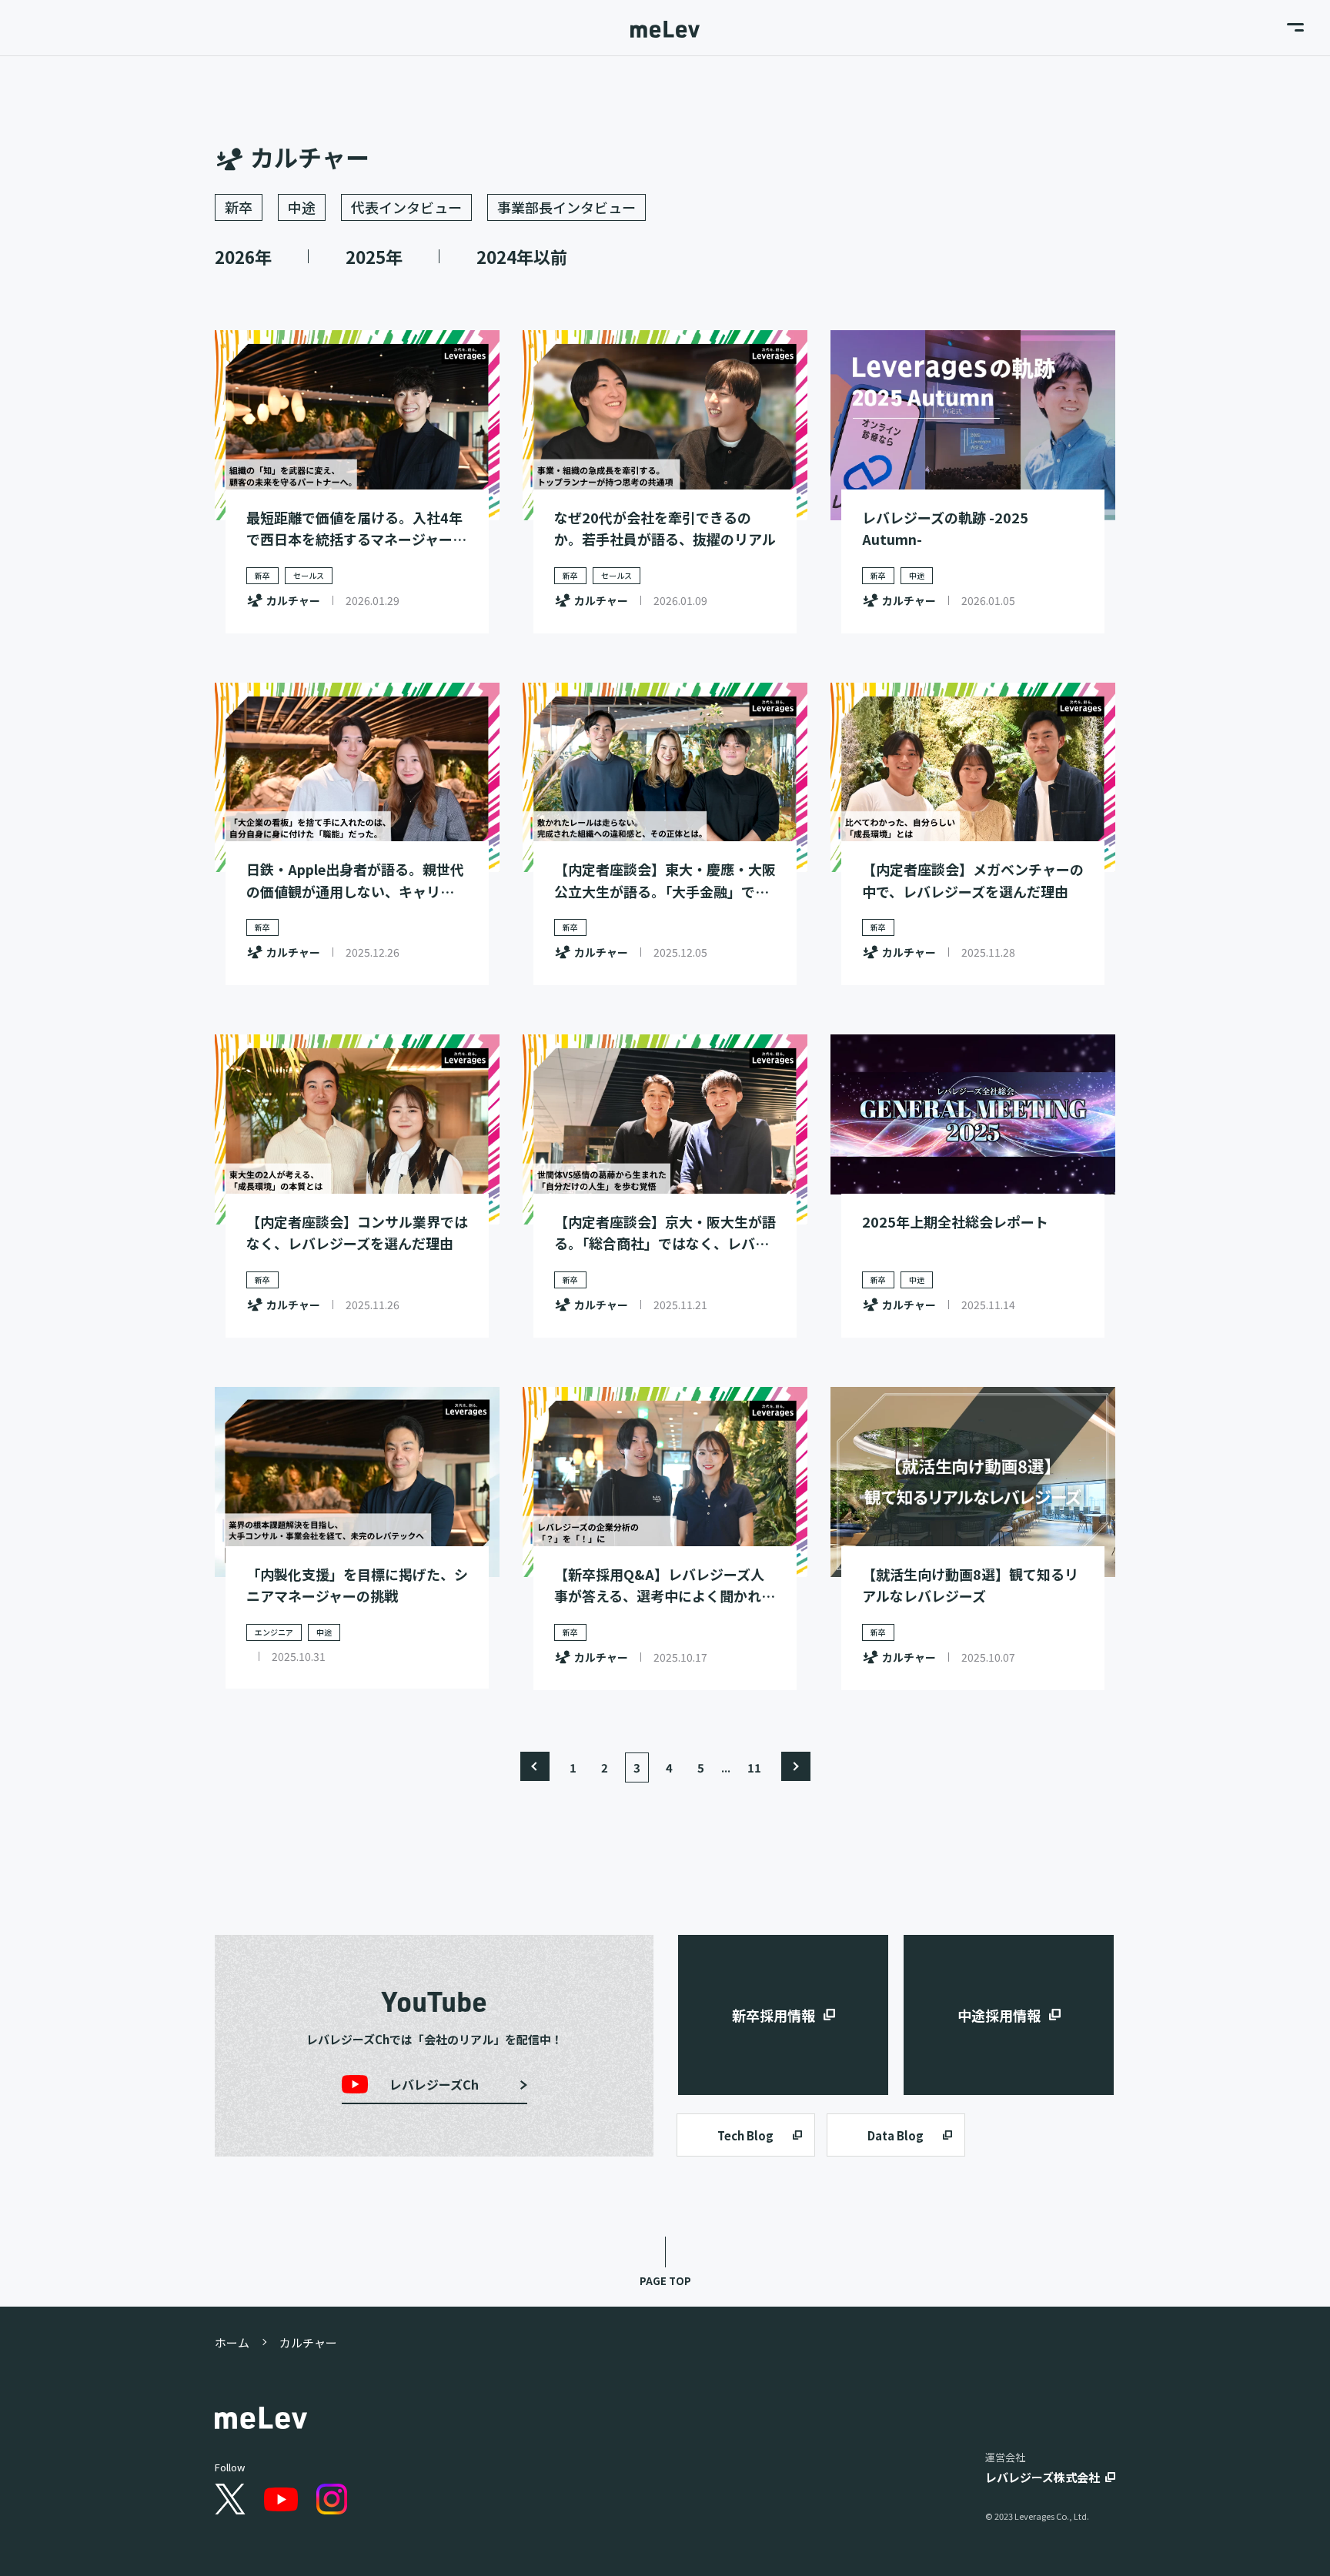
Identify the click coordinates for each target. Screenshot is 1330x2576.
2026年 (243, 256)
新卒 (239, 207)
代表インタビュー (406, 207)
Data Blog (896, 2135)
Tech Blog (745, 2135)
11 (754, 1767)
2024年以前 (522, 256)
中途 (302, 207)
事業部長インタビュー (566, 207)
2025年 (374, 256)
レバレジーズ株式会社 (1043, 2477)
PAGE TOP (665, 2281)
